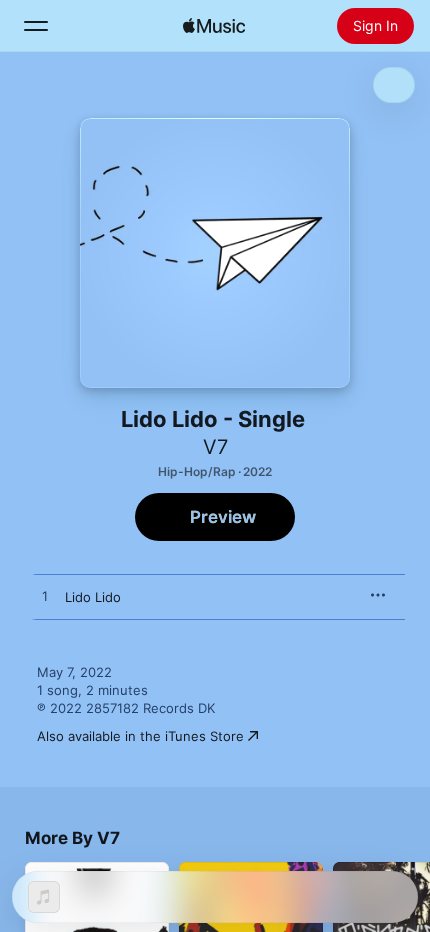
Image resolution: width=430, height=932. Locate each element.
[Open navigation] (36, 26)
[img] (214, 26)
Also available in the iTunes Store (140, 736)
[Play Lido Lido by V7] (45, 597)
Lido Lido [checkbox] (93, 597)
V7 (215, 447)
